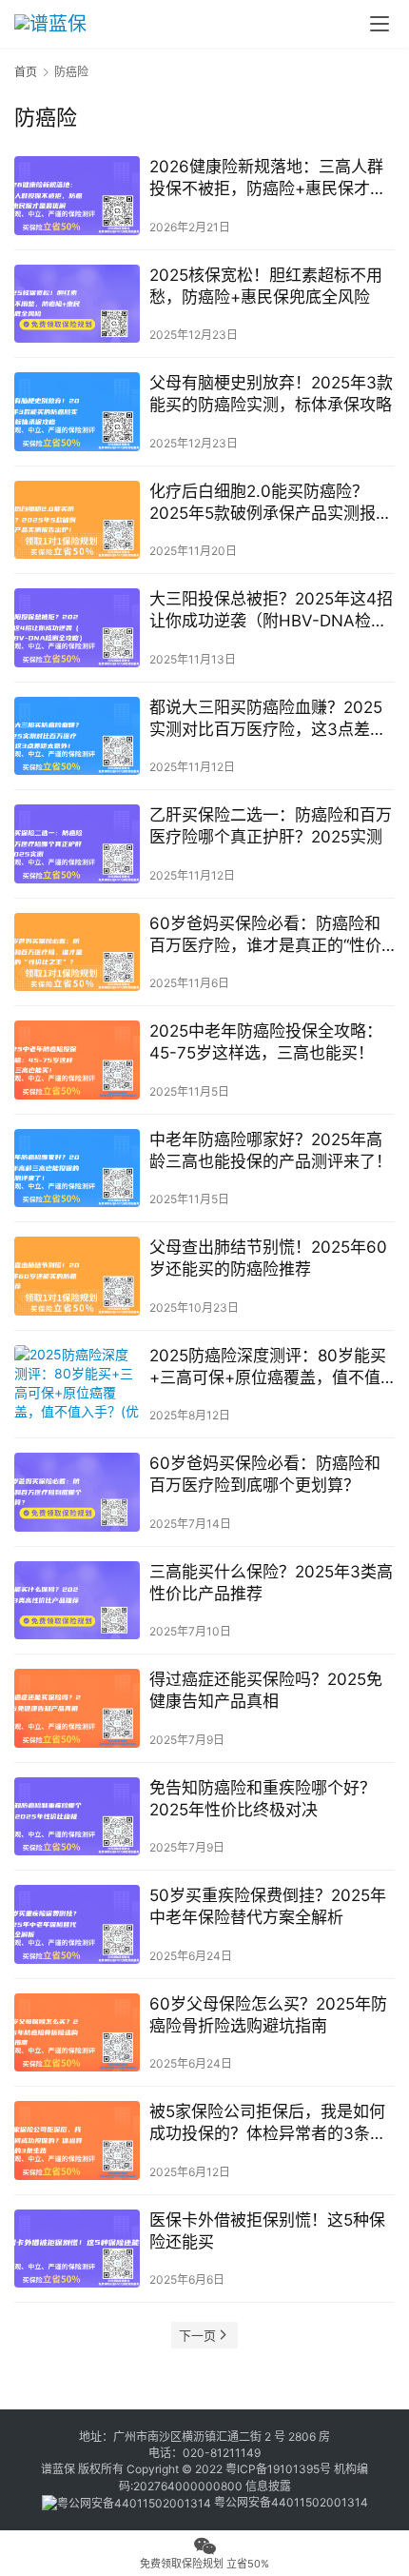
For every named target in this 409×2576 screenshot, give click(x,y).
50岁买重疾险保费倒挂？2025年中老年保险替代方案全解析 (268, 1906)
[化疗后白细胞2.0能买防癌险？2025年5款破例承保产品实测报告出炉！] (77, 520)
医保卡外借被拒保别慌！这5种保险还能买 (267, 2231)
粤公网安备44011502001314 (290, 2502)
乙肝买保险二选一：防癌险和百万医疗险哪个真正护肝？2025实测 (271, 826)
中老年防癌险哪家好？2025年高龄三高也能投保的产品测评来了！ (271, 1150)
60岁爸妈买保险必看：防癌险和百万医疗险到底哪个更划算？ (265, 1474)
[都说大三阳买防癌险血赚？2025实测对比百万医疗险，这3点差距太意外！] (77, 736)
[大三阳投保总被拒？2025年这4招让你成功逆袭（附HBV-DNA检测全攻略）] (77, 628)
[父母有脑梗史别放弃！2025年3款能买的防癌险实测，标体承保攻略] (77, 412)
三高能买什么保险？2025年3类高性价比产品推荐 (271, 1583)
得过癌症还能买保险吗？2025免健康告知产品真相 (266, 1690)
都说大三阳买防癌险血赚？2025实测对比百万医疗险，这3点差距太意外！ (268, 719)
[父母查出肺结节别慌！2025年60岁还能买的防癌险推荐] (77, 1276)
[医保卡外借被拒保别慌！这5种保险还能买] (77, 2249)
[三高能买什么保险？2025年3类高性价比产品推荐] (77, 1601)
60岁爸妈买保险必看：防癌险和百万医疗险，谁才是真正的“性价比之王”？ (265, 935)
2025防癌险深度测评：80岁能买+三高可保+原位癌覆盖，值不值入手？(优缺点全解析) (268, 1367)
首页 (26, 72)
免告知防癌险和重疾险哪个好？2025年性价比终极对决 (263, 1799)
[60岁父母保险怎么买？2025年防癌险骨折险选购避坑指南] (77, 2033)
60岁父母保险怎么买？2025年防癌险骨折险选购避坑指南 (268, 2015)
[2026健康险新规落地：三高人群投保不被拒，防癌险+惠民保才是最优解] (77, 196)
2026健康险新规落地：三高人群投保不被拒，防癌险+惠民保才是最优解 (268, 178)
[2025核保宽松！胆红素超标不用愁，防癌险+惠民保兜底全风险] (77, 304)
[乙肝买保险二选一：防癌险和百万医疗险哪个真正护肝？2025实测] (77, 844)
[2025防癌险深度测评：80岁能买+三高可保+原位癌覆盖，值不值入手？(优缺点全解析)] (77, 1385)
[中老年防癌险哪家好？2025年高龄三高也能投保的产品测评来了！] (77, 1169)
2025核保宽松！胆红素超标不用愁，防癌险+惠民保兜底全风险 (266, 286)
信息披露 (268, 2486)
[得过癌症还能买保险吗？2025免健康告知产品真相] (77, 1708)
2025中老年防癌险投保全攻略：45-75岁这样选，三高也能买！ (266, 1042)
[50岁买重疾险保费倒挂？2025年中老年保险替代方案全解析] (77, 1924)
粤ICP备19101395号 (278, 2469)
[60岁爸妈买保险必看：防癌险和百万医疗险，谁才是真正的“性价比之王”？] (77, 952)
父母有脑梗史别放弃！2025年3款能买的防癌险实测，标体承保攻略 (271, 394)
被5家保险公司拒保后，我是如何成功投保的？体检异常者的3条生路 (268, 2123)
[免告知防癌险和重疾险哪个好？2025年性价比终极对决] (77, 1817)
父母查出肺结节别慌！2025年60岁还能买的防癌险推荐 (268, 1258)
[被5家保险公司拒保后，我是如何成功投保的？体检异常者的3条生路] (77, 2140)
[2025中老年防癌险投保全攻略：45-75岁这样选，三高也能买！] (77, 1060)
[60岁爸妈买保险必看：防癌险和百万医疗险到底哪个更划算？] (77, 1492)
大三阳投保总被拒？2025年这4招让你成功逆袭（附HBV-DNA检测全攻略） (271, 611)
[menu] (380, 24)
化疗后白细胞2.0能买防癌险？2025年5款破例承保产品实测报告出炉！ (271, 503)
